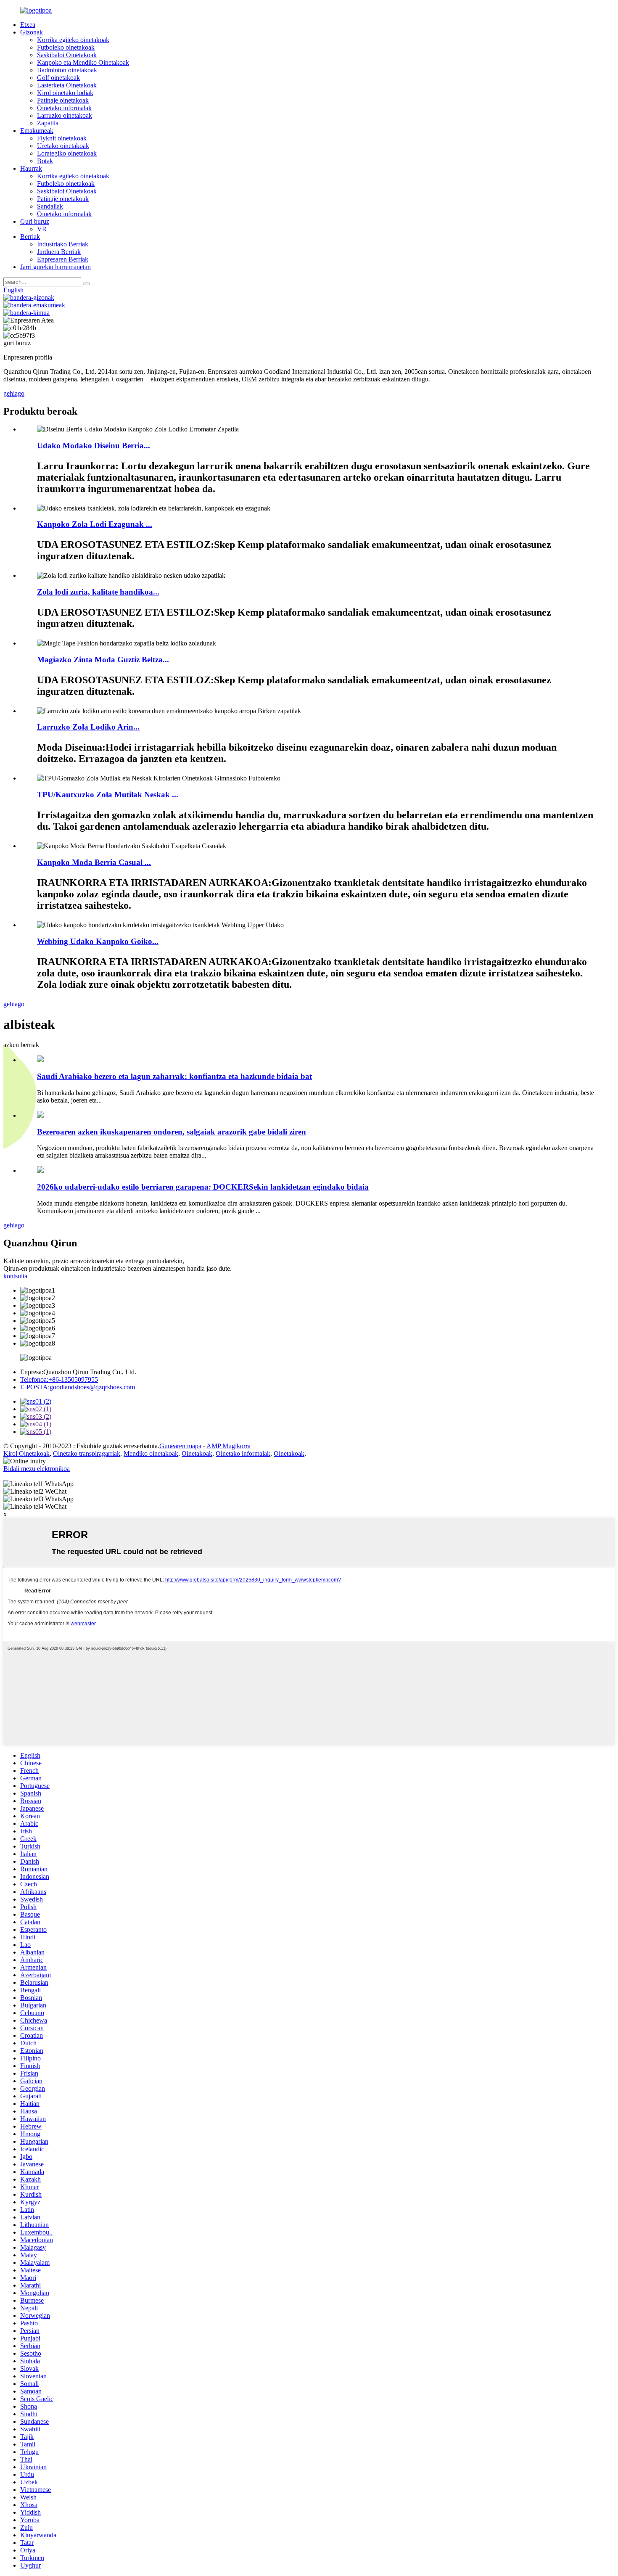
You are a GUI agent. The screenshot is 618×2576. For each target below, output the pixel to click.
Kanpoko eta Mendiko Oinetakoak (83, 62)
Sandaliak (50, 206)
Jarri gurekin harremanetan (55, 267)
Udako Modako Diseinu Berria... (94, 446)
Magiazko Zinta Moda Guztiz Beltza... (103, 660)
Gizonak (32, 32)
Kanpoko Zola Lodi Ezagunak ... (95, 524)
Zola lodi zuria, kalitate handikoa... (98, 592)
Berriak (30, 237)
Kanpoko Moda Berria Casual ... (94, 862)
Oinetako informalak (64, 108)
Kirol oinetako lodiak (65, 93)
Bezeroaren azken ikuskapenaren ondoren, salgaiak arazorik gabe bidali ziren (172, 1132)
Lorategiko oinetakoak (67, 153)
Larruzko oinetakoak (65, 115)
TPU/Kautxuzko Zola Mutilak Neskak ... (108, 795)
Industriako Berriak (63, 244)
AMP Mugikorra (228, 1446)
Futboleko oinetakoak (66, 47)
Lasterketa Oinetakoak (67, 85)
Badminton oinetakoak (67, 70)
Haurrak (31, 168)
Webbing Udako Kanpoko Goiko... (98, 941)
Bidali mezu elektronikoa (37, 1469)
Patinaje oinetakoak (63, 100)
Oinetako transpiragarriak (87, 1453)
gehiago (14, 393)
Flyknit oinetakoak (62, 138)
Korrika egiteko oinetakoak (73, 40)
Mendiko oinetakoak (151, 1453)
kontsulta (15, 1276)
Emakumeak (37, 131)
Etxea (28, 25)
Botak (45, 161)
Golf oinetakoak (58, 78)
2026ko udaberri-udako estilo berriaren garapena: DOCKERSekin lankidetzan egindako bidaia (203, 1187)
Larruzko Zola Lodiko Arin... (88, 727)
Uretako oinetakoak (63, 146)
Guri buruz (35, 221)
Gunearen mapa (180, 1446)
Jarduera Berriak (59, 252)
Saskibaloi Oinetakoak (67, 55)
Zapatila (48, 123)
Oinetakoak (197, 1453)
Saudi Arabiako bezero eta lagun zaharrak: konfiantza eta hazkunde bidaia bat (174, 1076)
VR (42, 229)
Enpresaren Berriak (63, 259)
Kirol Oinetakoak (26, 1453)
